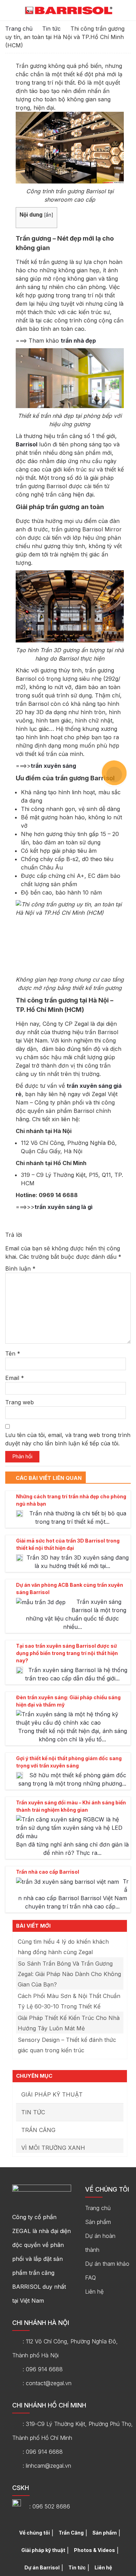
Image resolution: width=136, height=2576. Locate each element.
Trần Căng (38, 2130)
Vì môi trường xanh (53, 2148)
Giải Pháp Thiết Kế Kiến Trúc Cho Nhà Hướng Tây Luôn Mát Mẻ (69, 2023)
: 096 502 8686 (50, 2506)
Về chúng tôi (35, 2533)
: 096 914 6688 (43, 2369)
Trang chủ (19, 29)
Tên (13, 1353)
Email (15, 1378)
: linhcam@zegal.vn (47, 2466)
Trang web (20, 1402)
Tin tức (51, 29)
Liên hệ (94, 2292)
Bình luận (20, 1269)
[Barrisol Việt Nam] (69, 10)
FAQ (90, 2278)
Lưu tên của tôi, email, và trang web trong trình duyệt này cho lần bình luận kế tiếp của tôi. (68, 1439)
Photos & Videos (95, 2550)
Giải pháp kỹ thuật (52, 2094)
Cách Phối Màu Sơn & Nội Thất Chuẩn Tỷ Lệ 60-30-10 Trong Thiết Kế (69, 2001)
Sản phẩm (98, 2222)
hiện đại (83, 494)
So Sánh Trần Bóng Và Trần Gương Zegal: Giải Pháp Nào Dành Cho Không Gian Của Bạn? (69, 1974)
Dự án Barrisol (42, 2567)
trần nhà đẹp (78, 341)
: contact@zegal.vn (47, 2383)
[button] (127, 11)
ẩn (48, 215)
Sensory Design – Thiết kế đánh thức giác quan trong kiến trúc (67, 2045)
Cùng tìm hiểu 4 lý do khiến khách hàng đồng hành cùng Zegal (63, 1947)
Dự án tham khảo (107, 2264)
